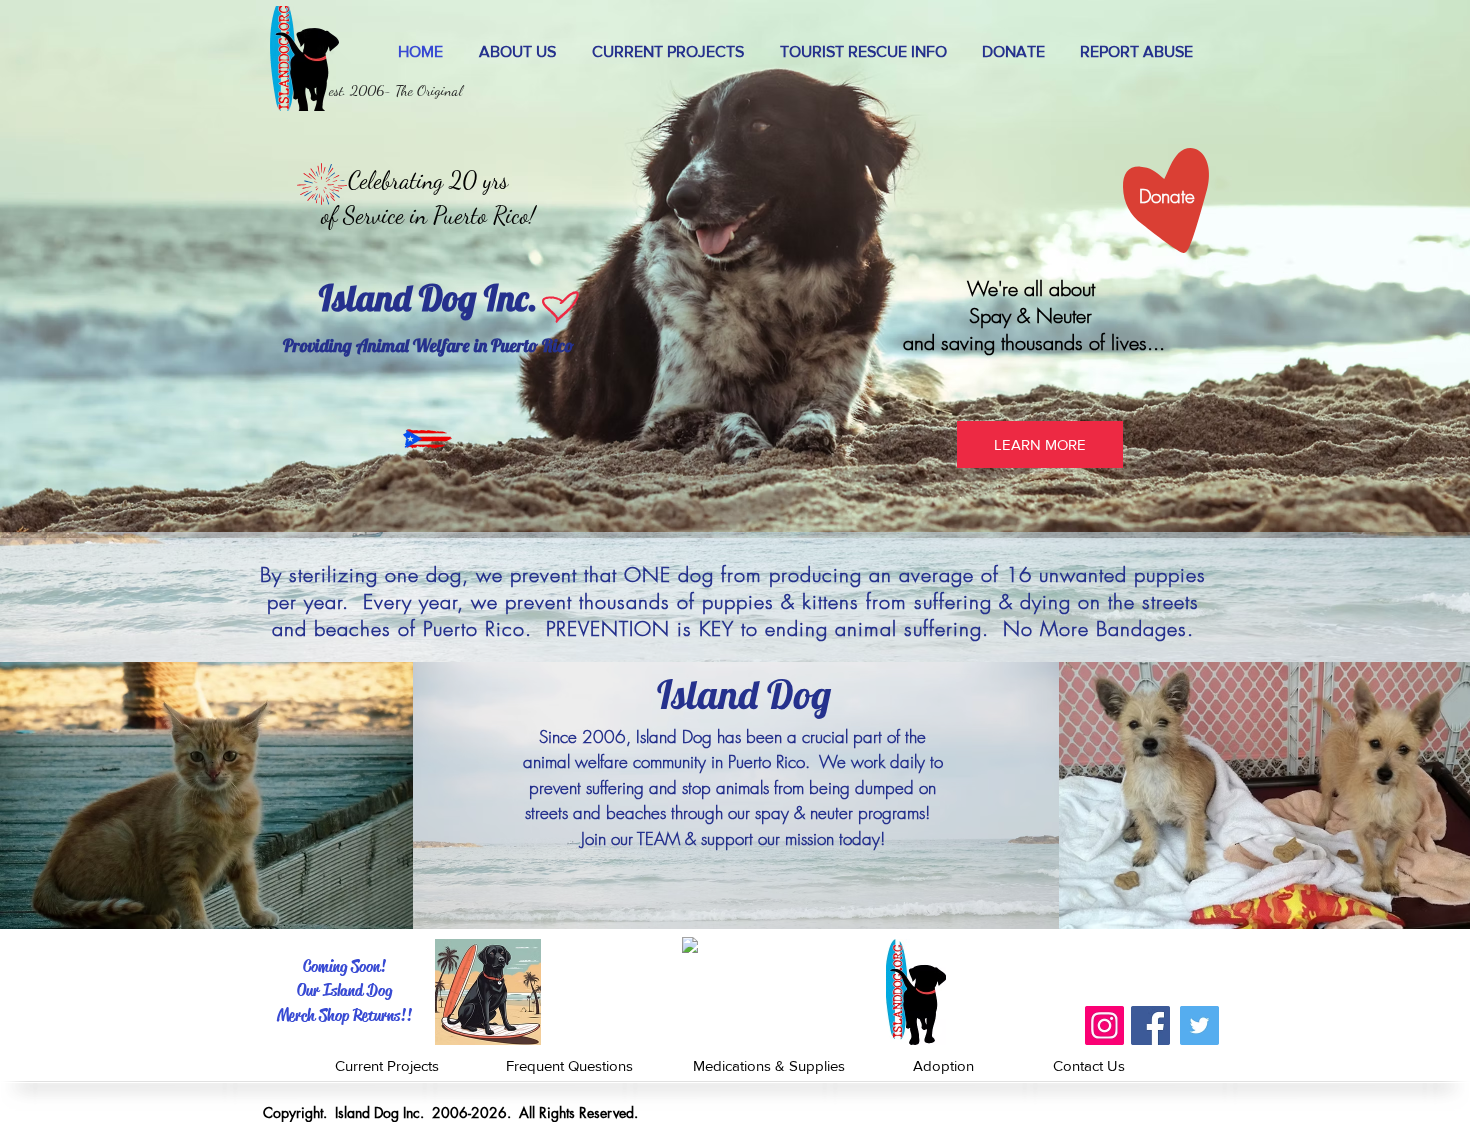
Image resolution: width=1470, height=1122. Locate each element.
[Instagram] (1104, 1025)
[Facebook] (1150, 1025)
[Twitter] (1199, 1025)
